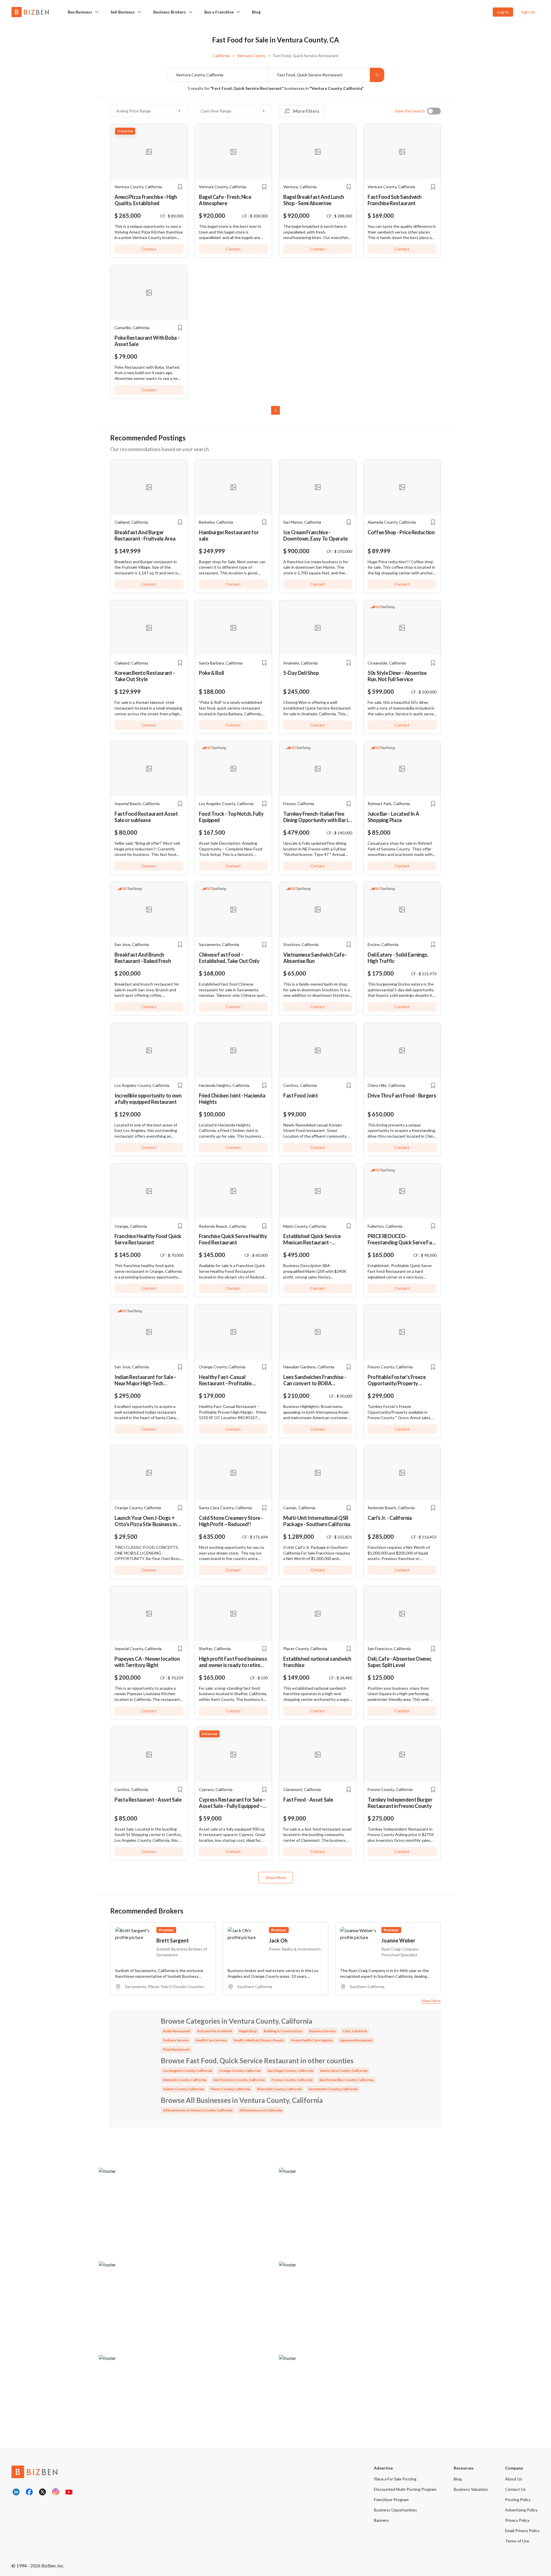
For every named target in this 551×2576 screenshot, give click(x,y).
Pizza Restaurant (176, 2049)
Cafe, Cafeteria (355, 2031)
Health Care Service (211, 2040)
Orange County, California (240, 2071)
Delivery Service (176, 2040)
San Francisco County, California (239, 2080)
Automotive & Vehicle (215, 2031)
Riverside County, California (279, 2089)
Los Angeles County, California (188, 2071)
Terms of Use (517, 2541)
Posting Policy (518, 2500)
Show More (276, 1877)
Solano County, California (183, 2089)
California (221, 56)
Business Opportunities (395, 2510)
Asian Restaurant (177, 2031)
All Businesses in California (261, 2110)
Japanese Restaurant (356, 2040)
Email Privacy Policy (522, 2531)
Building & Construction (283, 2031)
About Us (514, 2479)
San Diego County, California (290, 2071)
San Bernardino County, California (346, 2080)
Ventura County (252, 56)
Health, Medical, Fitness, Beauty (259, 2040)
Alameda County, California (185, 2080)
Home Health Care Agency (312, 2040)
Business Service (322, 2031)
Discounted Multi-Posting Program (405, 2489)
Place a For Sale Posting (395, 2479)
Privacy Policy (517, 2520)
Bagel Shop (248, 2031)
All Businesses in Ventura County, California (198, 2110)
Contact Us (515, 2489)
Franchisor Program (391, 2500)
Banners (381, 2520)
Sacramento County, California (333, 2089)
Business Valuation (471, 2489)
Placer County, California (230, 2089)
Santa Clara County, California (344, 2071)
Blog (256, 12)
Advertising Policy (521, 2510)
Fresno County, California (292, 2080)
